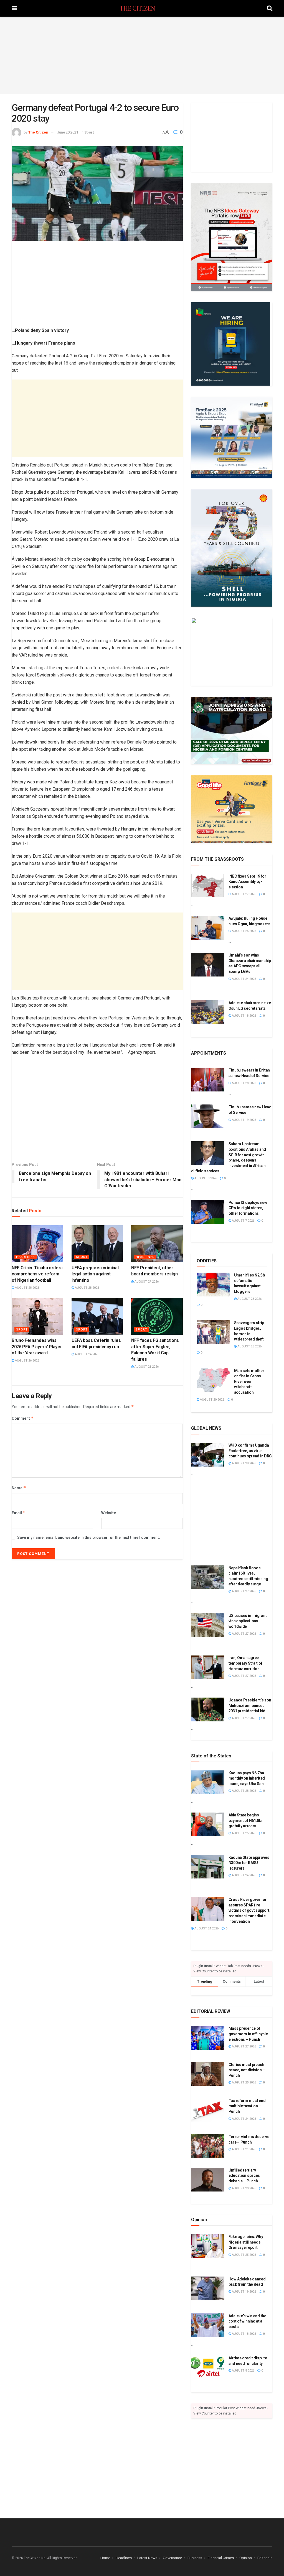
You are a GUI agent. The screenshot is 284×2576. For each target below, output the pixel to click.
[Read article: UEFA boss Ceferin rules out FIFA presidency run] (97, 1317)
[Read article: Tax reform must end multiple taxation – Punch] (208, 2110)
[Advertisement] (142, 55)
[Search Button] (270, 8)
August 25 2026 (244, 931)
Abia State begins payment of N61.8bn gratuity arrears (246, 1820)
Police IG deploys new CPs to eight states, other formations (248, 1208)
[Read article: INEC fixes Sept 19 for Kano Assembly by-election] (208, 886)
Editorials (265, 2558)
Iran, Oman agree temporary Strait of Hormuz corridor (245, 1663)
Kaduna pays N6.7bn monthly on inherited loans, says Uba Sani (247, 1778)
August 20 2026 (212, 1400)
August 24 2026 (87, 1354)
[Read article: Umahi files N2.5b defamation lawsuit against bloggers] (213, 1285)
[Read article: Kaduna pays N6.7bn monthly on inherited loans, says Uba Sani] (208, 1782)
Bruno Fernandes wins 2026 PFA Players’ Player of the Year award (37, 1347)
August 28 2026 (27, 1288)
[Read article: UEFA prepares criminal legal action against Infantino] (97, 1244)
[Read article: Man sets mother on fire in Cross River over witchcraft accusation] (213, 1380)
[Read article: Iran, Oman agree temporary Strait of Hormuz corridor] (208, 1667)
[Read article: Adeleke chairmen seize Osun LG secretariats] (208, 1012)
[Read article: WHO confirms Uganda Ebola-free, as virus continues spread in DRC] (208, 1455)
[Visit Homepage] (142, 8)
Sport (89, 132)
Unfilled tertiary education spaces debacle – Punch (244, 2176)
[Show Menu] (14, 8)
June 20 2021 (68, 132)
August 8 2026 (205, 1178)
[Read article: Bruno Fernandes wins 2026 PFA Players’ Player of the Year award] (37, 1317)
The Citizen (38, 132)
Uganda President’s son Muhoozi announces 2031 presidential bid (250, 1705)
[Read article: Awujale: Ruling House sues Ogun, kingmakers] (208, 928)
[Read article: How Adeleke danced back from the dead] (208, 2288)
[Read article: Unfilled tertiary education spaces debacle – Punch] (208, 2180)
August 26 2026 (27, 1361)
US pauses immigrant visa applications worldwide (248, 1621)
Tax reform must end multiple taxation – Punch (247, 2106)
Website (109, 1513)
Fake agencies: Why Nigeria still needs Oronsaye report (246, 2242)
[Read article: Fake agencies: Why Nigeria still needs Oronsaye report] (208, 2246)
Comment (23, 1418)
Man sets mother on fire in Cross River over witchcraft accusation (249, 1381)
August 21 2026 (146, 1367)
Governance (172, 2558)
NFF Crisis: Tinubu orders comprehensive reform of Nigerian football (37, 1274)
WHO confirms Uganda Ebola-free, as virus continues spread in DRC (250, 1451)
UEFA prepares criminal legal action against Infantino (95, 1274)
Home (105, 2558)
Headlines (26, 1257)
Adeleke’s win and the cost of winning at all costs (247, 2321)
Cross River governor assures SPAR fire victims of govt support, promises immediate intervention (249, 1910)
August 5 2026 (243, 2371)
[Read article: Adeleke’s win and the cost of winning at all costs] (208, 2325)
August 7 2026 (243, 1221)
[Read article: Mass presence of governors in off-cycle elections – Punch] (208, 2038)
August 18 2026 (244, 1016)
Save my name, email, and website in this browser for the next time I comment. (89, 1537)
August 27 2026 (146, 1282)
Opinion (246, 2558)
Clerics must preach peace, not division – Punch (247, 2070)
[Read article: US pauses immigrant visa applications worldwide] (208, 1625)
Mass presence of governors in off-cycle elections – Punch (248, 2034)
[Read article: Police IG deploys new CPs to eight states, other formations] (208, 1212)
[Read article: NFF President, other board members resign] (157, 1244)
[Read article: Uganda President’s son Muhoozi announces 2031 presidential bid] (208, 1709)
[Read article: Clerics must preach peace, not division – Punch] (208, 2074)
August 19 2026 (244, 1120)
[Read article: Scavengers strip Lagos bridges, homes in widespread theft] (213, 1332)
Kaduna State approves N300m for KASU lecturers (249, 1863)
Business (195, 2558)
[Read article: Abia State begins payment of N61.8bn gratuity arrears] (208, 1824)
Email (19, 1513)
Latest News (147, 2558)
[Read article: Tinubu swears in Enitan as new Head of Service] (208, 1080)
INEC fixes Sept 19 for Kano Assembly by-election (247, 882)
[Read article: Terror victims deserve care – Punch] (208, 2146)
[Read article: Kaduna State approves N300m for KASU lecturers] (208, 1867)
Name (19, 1488)
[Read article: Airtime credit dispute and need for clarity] (208, 2367)
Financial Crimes (221, 2558)
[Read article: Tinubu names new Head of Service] (208, 1116)
